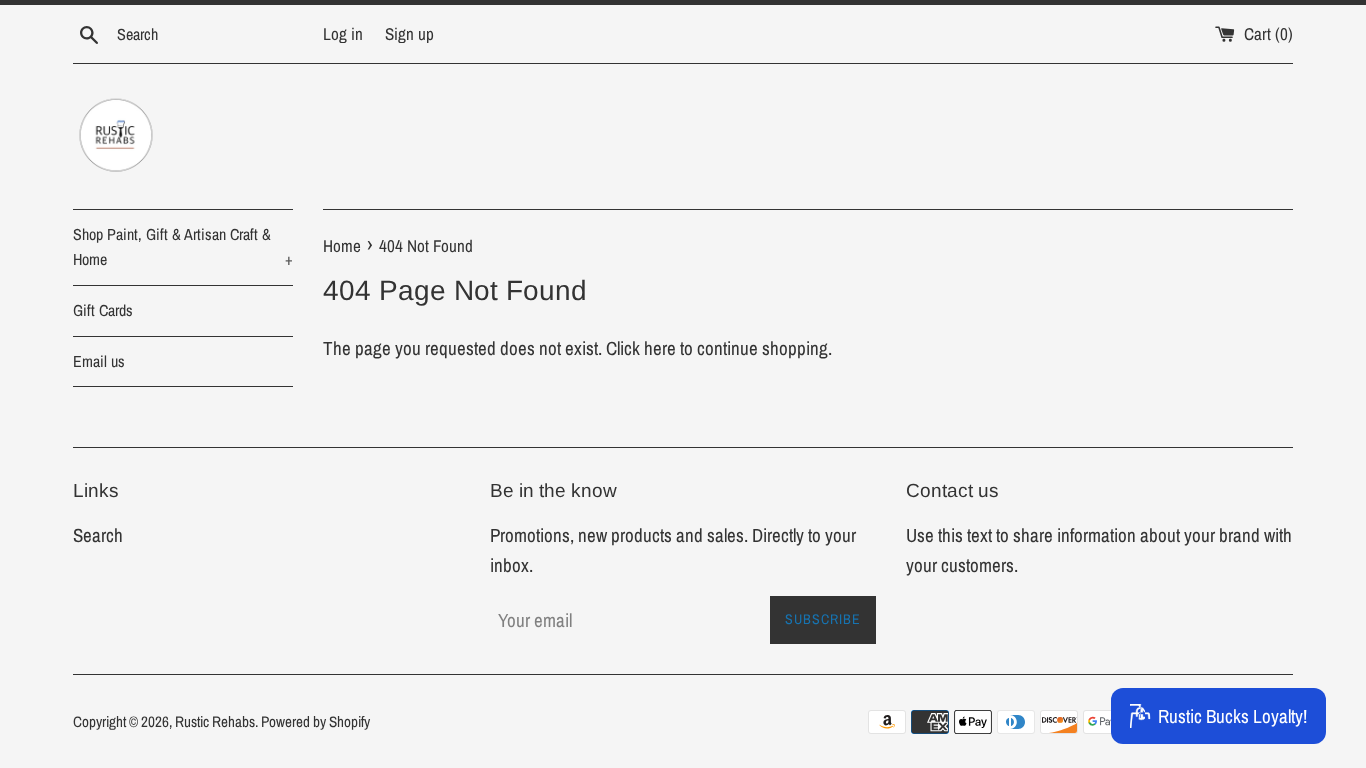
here (660, 348)
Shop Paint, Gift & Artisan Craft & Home (183, 247)
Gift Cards (103, 310)
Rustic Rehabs (215, 721)
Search (98, 535)
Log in (343, 33)
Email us (99, 361)
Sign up (409, 33)
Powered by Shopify (315, 721)
